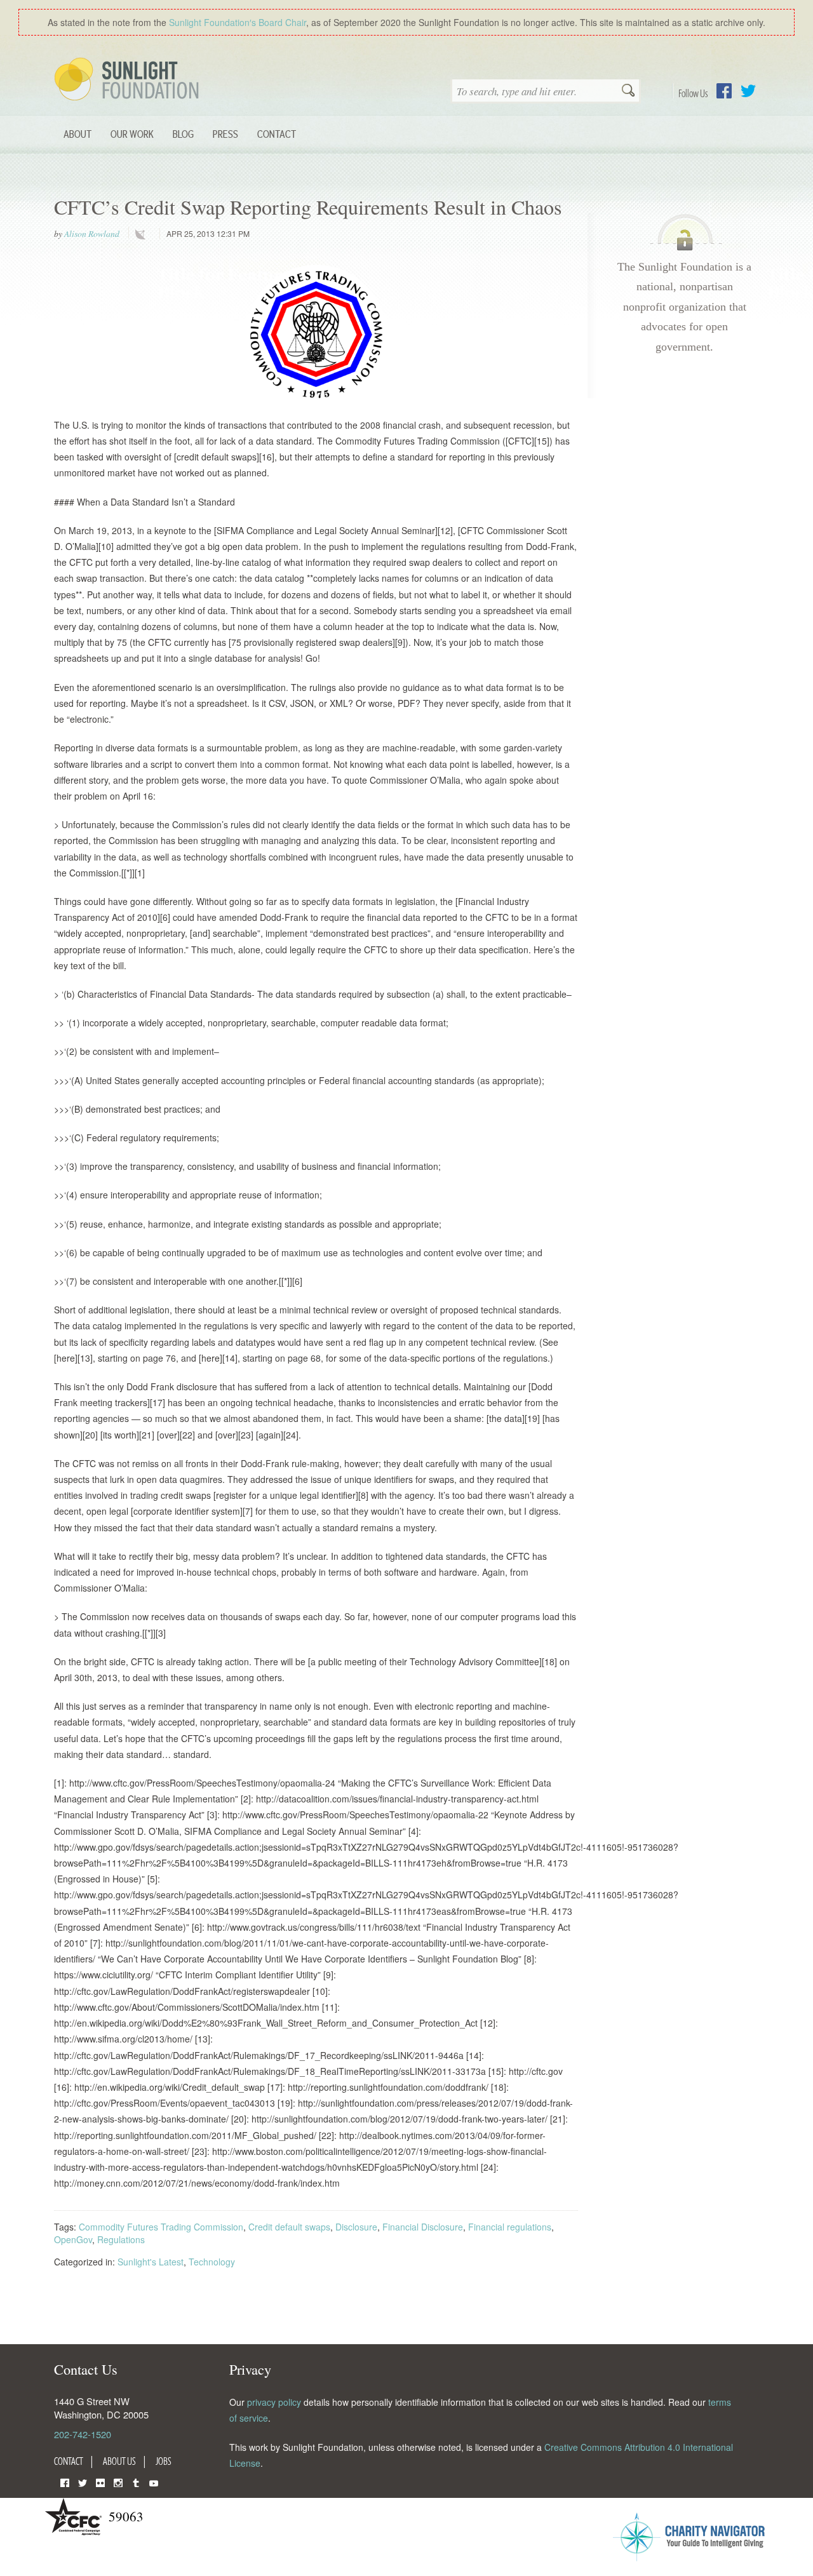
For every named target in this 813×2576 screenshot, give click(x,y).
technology (143, 234)
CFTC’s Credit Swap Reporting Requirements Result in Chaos (308, 207)
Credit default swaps (289, 2227)
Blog (183, 134)
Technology (212, 2262)
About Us (119, 2461)
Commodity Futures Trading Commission (161, 2227)
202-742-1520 (83, 2434)
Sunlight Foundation (129, 80)
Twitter (748, 91)
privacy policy (274, 2402)
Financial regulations (510, 2227)
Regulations (121, 2239)
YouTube (154, 2482)
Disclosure (356, 2227)
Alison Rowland (92, 234)
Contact (277, 134)
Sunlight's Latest (151, 2262)
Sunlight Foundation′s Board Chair (238, 22)
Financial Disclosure (423, 2227)
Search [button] (628, 91)
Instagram (118, 2482)
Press (225, 134)
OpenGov (73, 2239)
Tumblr (136, 2482)
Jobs (164, 2461)
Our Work (132, 134)
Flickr (100, 2482)
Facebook (724, 91)
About (77, 134)
